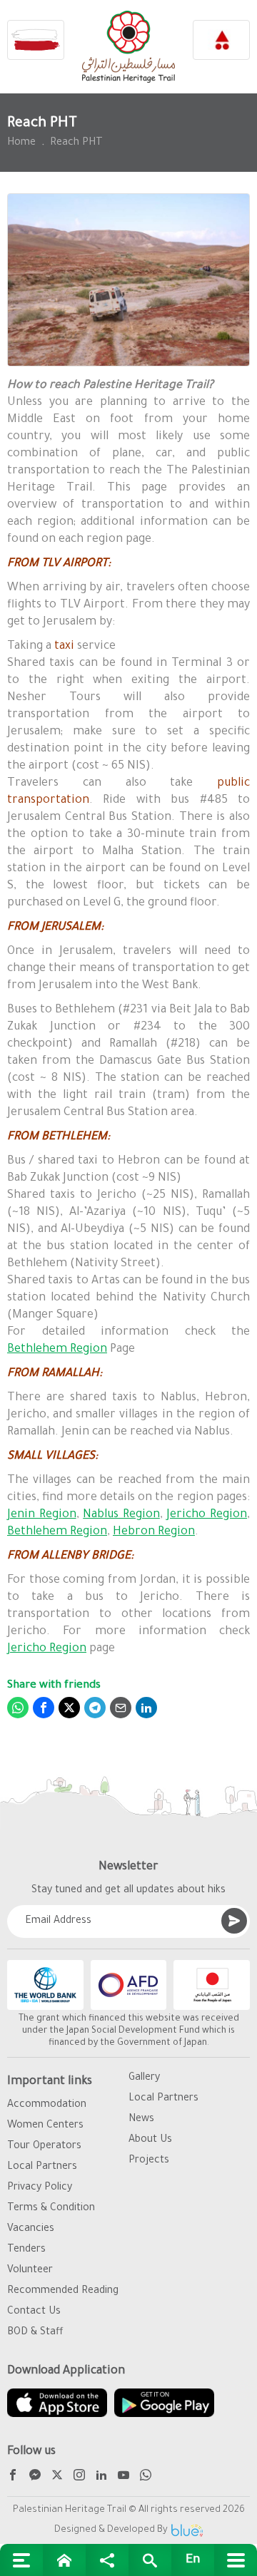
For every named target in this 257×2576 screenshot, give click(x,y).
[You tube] (124, 2477)
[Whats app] (146, 2477)
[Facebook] (13, 2477)
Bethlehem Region (57, 1350)
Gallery (144, 2078)
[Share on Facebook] (44, 1708)
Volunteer (30, 2271)
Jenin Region (42, 1515)
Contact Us (34, 2312)
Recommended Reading (63, 2292)
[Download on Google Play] (164, 2403)
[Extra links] (21, 2560)
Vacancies (31, 2229)
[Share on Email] (121, 1708)
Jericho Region (207, 1515)
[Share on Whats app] (18, 1708)
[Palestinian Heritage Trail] (128, 47)
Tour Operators (44, 2147)
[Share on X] (69, 1708)
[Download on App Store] (57, 2403)
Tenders (26, 2250)
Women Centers (45, 2126)
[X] (57, 2477)
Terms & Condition (51, 2209)
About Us (150, 2140)
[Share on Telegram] (95, 1708)
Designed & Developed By (111, 2530)
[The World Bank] (45, 1985)
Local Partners (42, 2167)
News (141, 2120)
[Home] (64, 2560)
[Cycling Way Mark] (221, 40)
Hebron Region (154, 1532)
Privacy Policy (40, 2188)
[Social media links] (107, 2560)
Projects (149, 2161)
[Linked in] (101, 2477)
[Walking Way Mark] (36, 40)
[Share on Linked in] (146, 1708)
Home (21, 143)
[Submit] (234, 1921)
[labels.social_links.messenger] (35, 2477)
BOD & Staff (35, 2333)
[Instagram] (79, 2477)
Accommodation (47, 2105)
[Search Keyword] (150, 2560)
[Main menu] (236, 2560)
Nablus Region (121, 1515)
